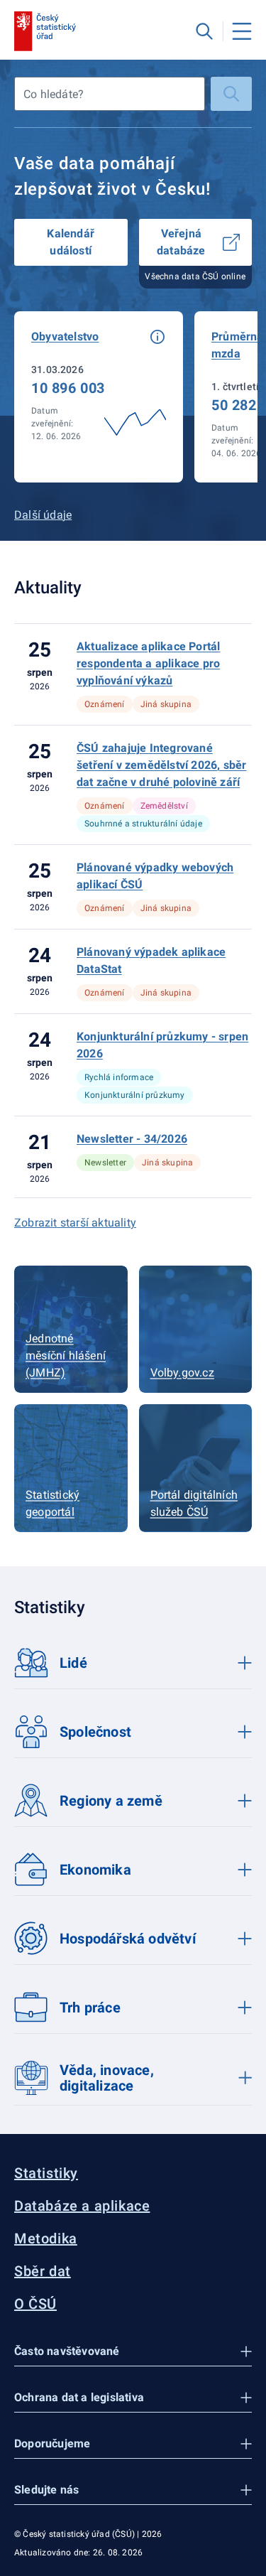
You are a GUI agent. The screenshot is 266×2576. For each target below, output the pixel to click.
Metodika (46, 2238)
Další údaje (43, 515)
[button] (157, 337)
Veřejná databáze (181, 242)
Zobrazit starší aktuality (75, 1223)
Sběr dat (43, 2271)
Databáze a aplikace (82, 2206)
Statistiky (46, 2173)
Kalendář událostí (71, 242)
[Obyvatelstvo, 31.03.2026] (99, 397)
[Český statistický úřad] (45, 31)
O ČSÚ (35, 2304)
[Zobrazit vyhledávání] (204, 31)
